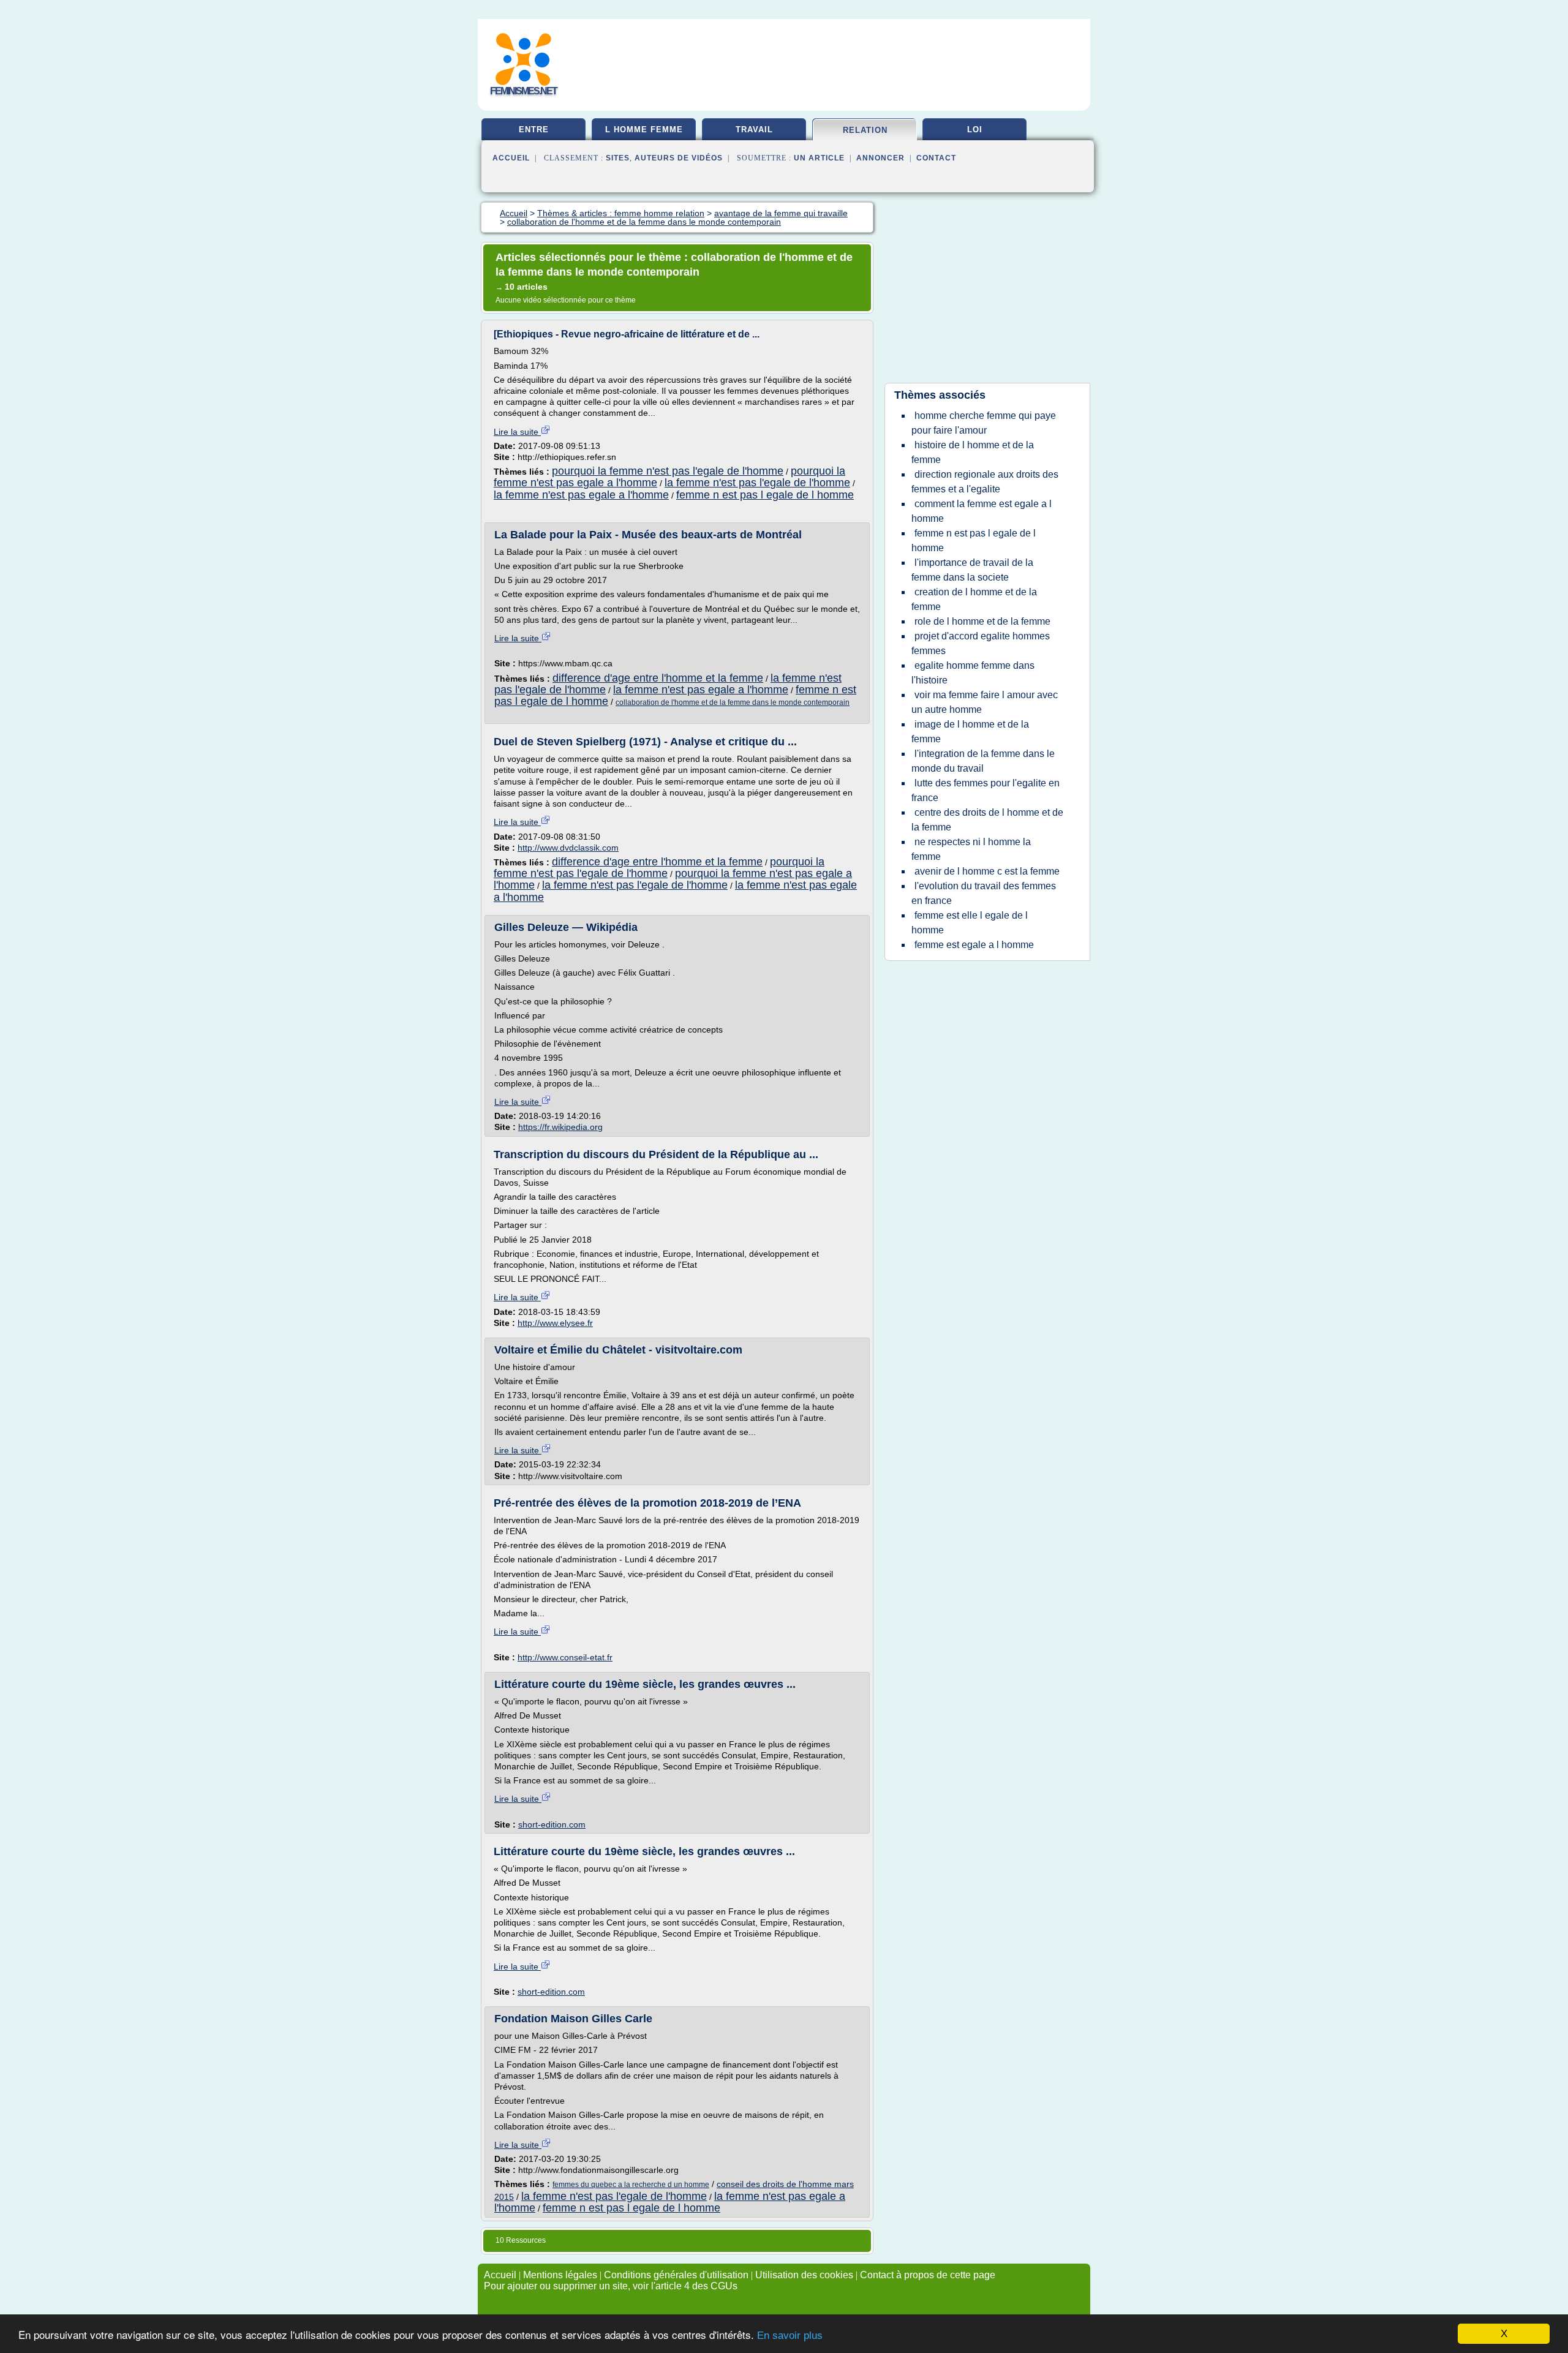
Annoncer (880, 158)
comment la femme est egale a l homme (982, 511)
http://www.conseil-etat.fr (565, 1657)
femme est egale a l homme (974, 945)
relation (865, 130)
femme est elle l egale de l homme (970, 923)
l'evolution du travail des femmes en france (984, 893)
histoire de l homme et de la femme (973, 452)
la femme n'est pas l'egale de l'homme (757, 483)
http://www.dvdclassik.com (568, 848)
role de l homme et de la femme (982, 621)
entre (534, 130)
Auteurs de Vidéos (679, 158)
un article (819, 158)
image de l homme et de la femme (970, 732)
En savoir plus (790, 2336)
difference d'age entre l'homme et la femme (658, 678)
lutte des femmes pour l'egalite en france (986, 790)
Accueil (511, 158)
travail (754, 130)
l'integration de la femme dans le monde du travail (983, 761)
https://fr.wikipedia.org (560, 1127)
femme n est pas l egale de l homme (765, 495)
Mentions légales (560, 2275)
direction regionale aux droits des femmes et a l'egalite (985, 482)
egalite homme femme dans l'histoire (973, 673)
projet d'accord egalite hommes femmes (981, 643)
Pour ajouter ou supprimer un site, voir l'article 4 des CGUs (611, 2286)
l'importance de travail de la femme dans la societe (972, 570)
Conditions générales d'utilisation (676, 2275)
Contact (936, 158)
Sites (618, 158)
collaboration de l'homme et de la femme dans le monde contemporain (733, 702)
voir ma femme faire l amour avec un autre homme (985, 702)
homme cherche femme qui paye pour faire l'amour (984, 423)
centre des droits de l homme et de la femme (987, 820)
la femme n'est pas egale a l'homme (581, 495)
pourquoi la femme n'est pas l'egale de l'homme (668, 471)
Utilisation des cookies (804, 2275)
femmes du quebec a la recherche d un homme (631, 2185)
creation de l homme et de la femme (974, 599)
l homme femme (644, 130)
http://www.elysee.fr (555, 1323)
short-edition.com (552, 1824)
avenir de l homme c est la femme (987, 871)
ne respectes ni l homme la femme (971, 849)
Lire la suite (517, 432)
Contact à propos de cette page (928, 2275)
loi (975, 130)
